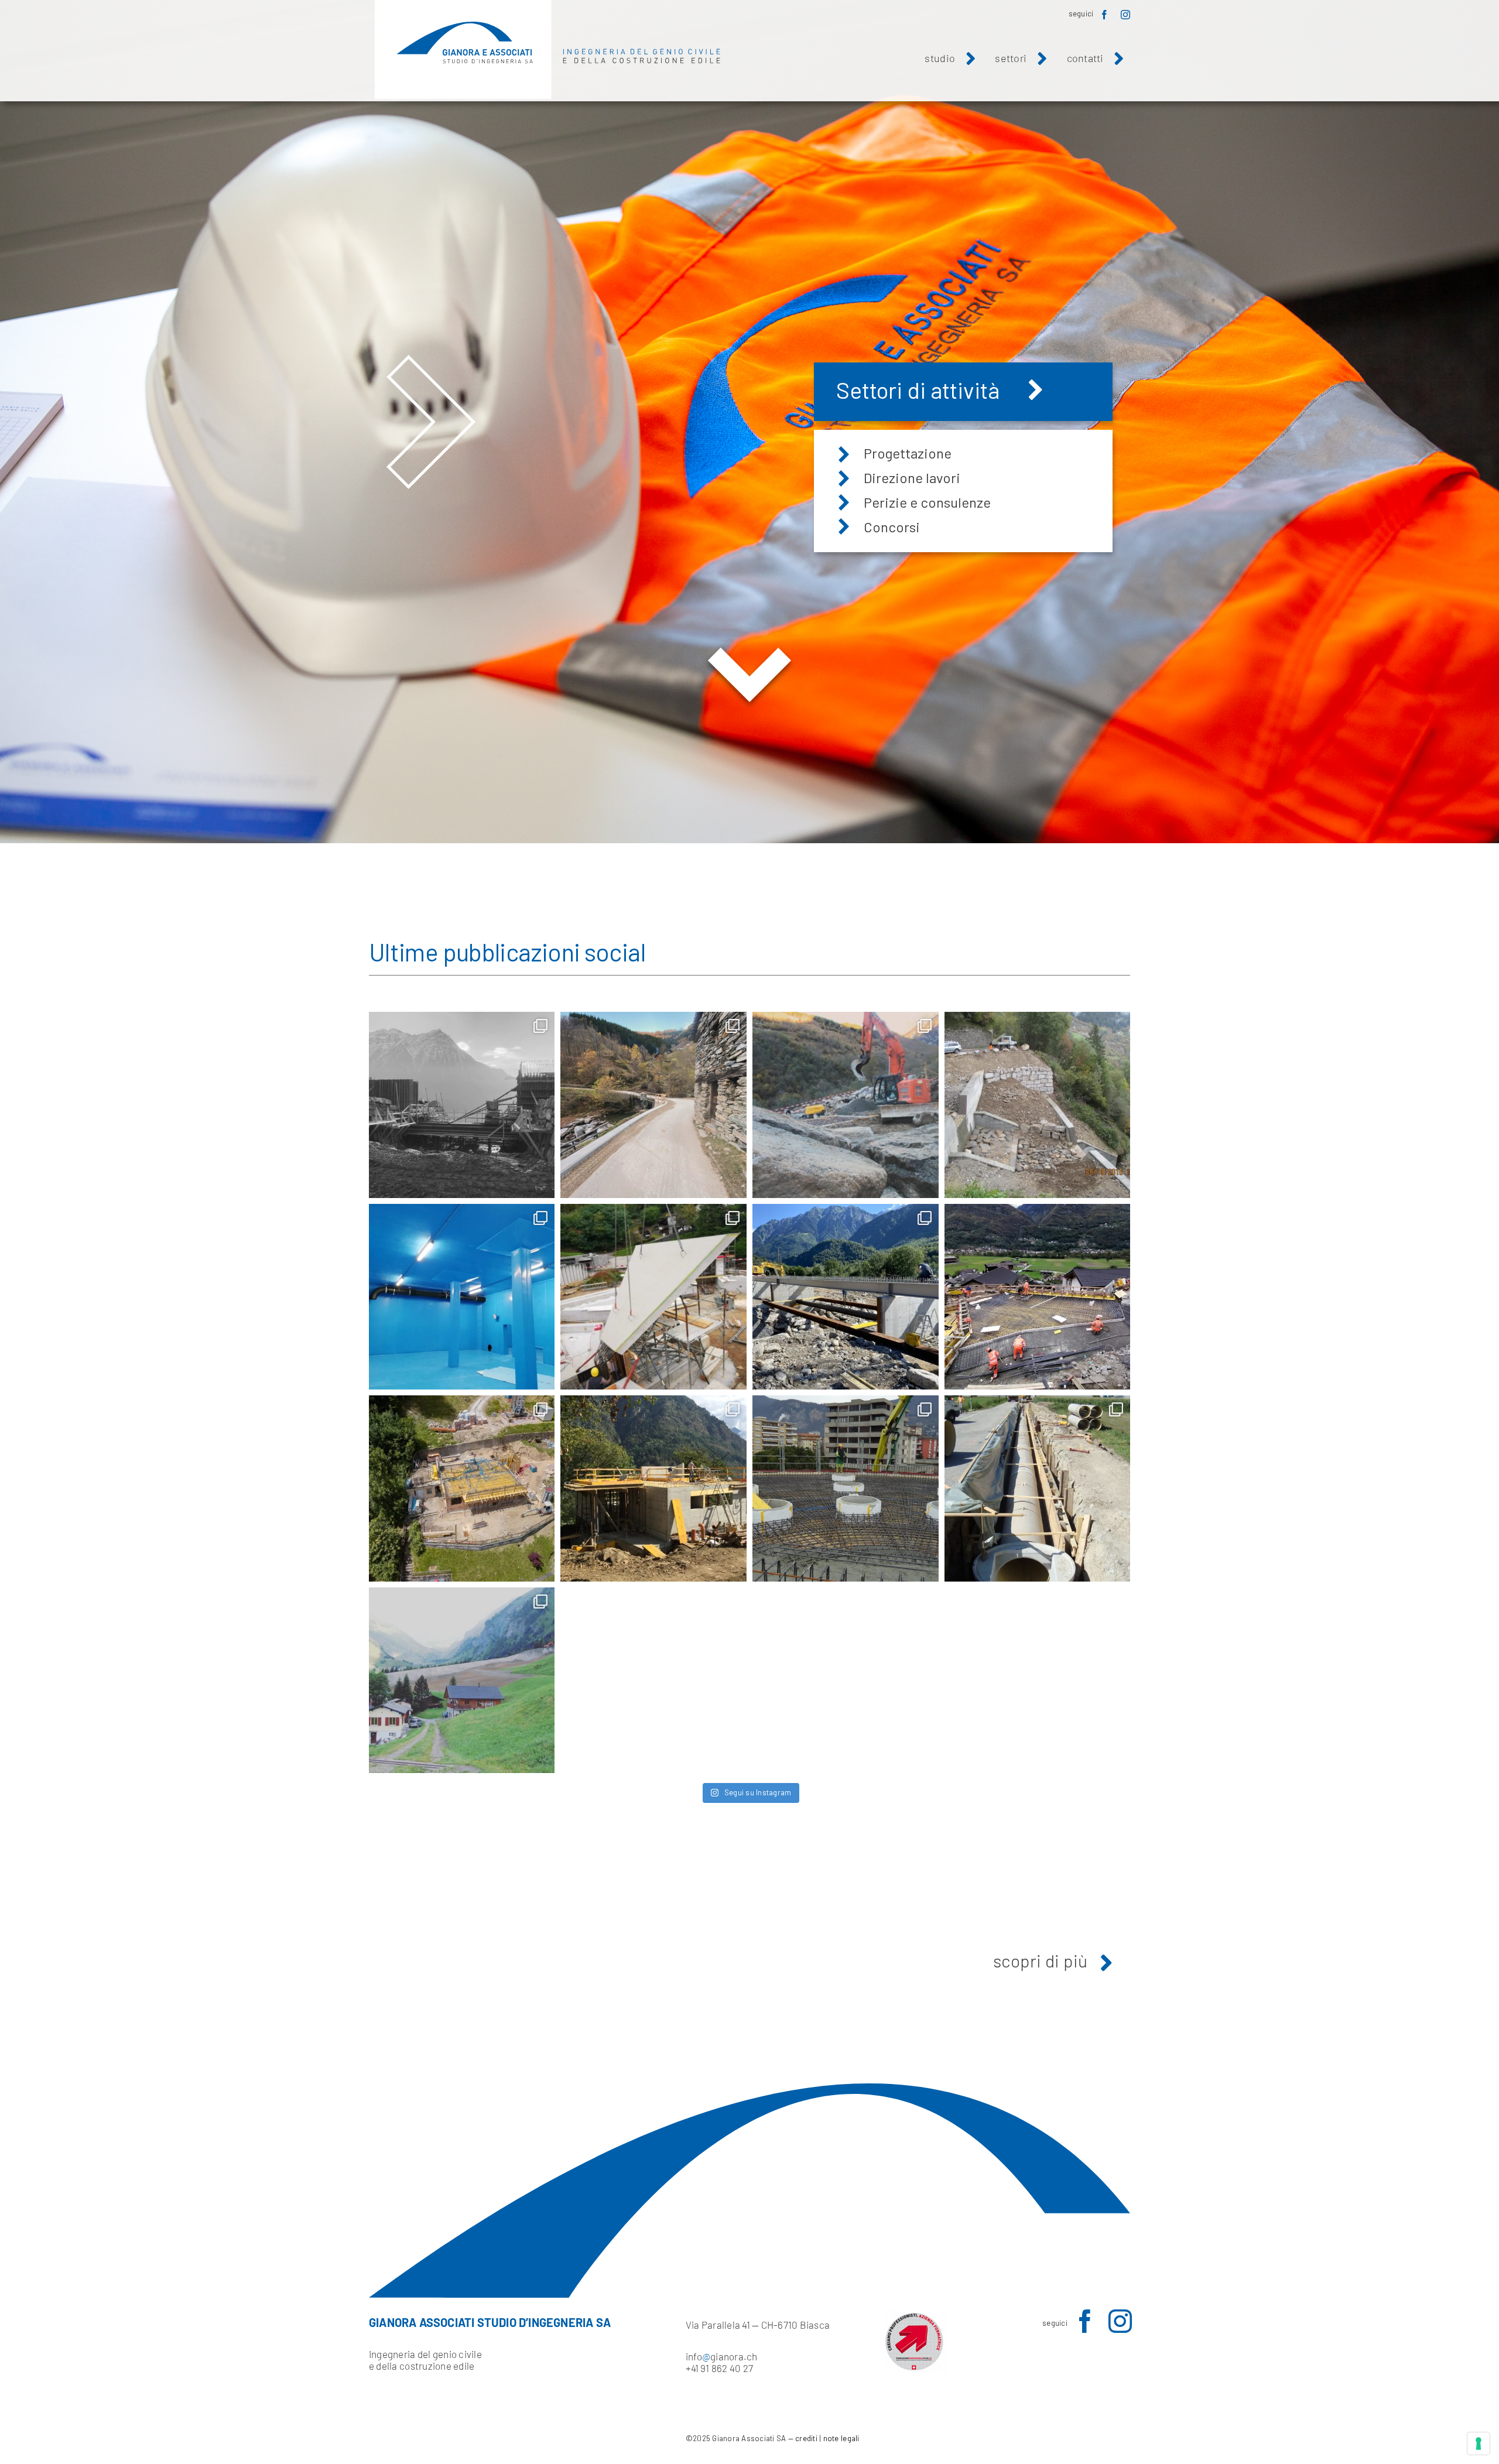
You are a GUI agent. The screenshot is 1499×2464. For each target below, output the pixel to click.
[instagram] (1125, 15)
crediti (806, 2438)
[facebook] (1104, 15)
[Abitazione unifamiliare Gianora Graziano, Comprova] (653, 1488)
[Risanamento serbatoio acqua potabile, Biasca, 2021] (462, 1297)
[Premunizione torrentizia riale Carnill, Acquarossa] (1038, 1105)
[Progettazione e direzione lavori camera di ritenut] (462, 1105)
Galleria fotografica (932, 390)
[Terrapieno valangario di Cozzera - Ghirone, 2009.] (462, 1681)
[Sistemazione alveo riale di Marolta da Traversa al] (846, 1297)
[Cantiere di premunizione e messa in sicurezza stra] (846, 1105)
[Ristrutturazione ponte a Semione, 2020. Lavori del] (1038, 1297)
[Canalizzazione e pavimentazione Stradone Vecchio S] (1038, 1488)
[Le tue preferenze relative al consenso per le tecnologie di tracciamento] (1479, 2444)
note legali (841, 2438)
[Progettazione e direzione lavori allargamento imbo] (653, 1105)
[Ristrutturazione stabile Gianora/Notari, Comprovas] (462, 1488)
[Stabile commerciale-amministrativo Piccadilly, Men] (846, 1488)
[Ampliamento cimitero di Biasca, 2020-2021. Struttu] (653, 1297)
